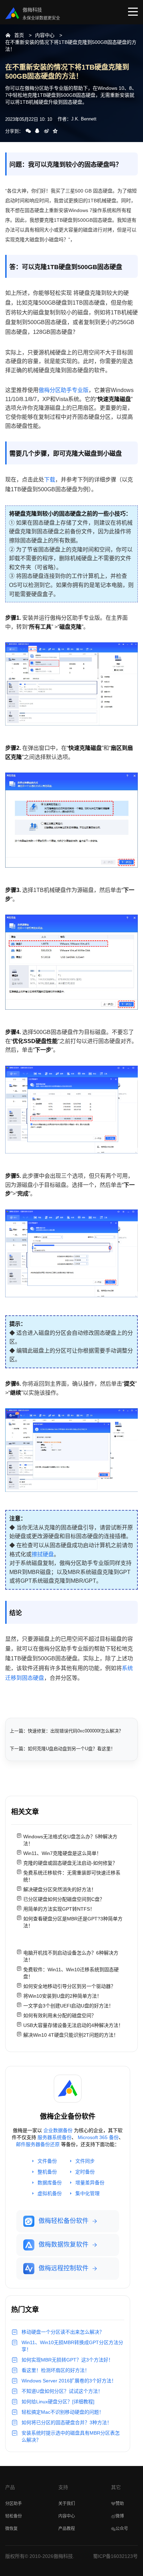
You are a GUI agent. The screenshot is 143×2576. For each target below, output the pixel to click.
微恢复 (11, 2529)
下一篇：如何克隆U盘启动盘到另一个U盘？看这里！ (62, 1749)
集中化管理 (87, 2193)
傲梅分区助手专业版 (64, 390)
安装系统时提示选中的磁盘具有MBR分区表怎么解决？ (71, 2436)
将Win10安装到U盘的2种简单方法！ (62, 1996)
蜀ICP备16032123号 (115, 2556)
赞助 (120, 2504)
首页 (19, 35)
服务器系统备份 (54, 2137)
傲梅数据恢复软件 (64, 2245)
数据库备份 (50, 2183)
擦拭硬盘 (43, 1554)
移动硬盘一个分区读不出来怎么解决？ (63, 2332)
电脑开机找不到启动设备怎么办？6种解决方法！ (71, 1956)
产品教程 (67, 2529)
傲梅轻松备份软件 (64, 2221)
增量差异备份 (90, 2183)
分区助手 (14, 2504)
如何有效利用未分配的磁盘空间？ (60, 2015)
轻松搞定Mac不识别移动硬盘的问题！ (63, 2412)
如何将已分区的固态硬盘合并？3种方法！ (67, 2422)
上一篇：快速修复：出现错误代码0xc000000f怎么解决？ (66, 1731)
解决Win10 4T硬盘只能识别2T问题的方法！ (71, 2035)
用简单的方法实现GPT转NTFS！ (59, 1909)
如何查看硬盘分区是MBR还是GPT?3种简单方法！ (73, 1922)
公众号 (122, 2529)
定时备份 (85, 2172)
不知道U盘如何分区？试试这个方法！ (62, 2391)
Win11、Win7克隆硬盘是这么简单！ (62, 1853)
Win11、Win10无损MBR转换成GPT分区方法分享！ (72, 2346)
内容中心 (45, 35)
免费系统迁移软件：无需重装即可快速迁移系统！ (72, 1876)
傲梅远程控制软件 (64, 2268)
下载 (50, 480)
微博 (120, 2516)
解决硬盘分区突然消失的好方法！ (60, 1889)
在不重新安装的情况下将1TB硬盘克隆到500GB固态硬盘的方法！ (71, 46)
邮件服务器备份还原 (38, 2144)
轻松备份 (14, 2516)
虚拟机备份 (50, 2193)
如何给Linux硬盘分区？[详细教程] (58, 2402)
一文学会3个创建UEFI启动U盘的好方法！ (68, 2006)
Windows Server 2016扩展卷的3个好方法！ (69, 2381)
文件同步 (85, 2161)
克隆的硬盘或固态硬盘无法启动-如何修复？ (70, 1863)
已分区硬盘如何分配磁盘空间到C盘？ (64, 1899)
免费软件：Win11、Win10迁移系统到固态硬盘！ (71, 1973)
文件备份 (47, 2161)
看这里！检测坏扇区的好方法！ (56, 2370)
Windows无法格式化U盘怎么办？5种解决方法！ (70, 1840)
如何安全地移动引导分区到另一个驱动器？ (69, 1986)
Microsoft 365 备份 (98, 2137)
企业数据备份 (58, 2130)
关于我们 (67, 2504)
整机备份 (47, 2172)
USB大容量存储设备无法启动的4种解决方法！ (73, 2025)
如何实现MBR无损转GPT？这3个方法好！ (67, 2360)
